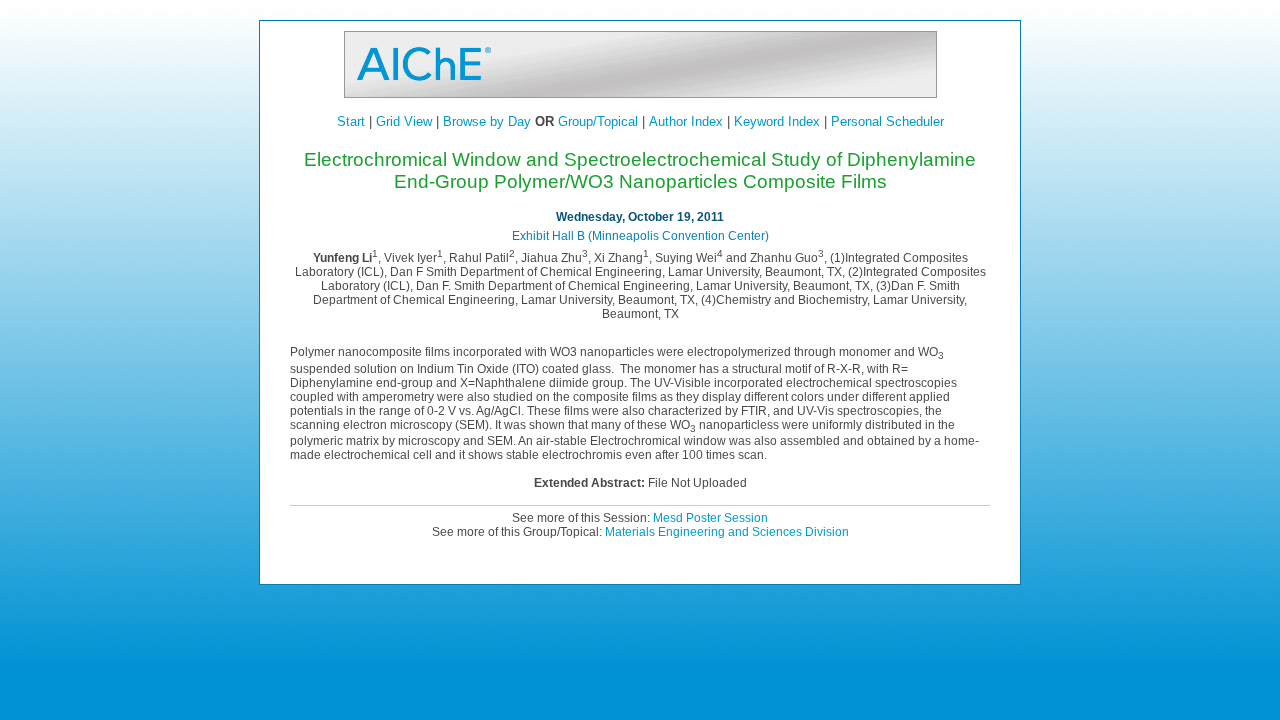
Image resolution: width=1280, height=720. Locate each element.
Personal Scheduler (887, 121)
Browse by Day (487, 121)
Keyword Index (777, 121)
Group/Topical (598, 121)
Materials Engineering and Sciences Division (727, 532)
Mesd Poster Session (710, 518)
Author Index (686, 121)
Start (351, 121)
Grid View (404, 121)
